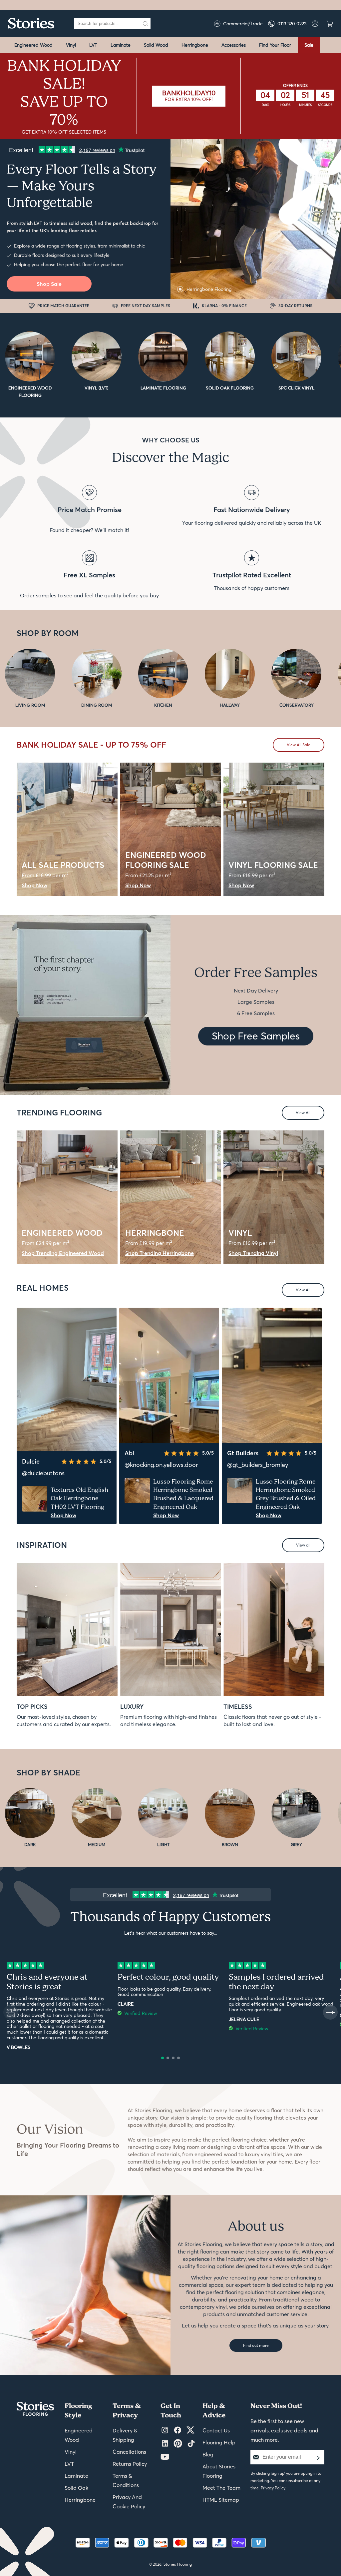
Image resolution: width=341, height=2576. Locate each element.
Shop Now (63, 1515)
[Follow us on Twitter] (190, 2430)
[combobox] (108, 24)
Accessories (234, 45)
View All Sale (299, 745)
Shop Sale (49, 284)
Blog (208, 2454)
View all (303, 1545)
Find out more (256, 2345)
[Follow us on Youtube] (165, 2457)
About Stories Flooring (219, 2471)
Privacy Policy (273, 2488)
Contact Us (216, 2430)
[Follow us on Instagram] (165, 2430)
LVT (93, 45)
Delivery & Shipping (125, 2435)
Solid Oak (76, 2488)
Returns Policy (130, 2464)
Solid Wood (156, 45)
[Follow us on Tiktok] (191, 2444)
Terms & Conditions (126, 2480)
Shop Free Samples (256, 1036)
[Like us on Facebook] (178, 2430)
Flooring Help (219, 2442)
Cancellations (129, 2452)
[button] (163, 2058)
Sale (309, 45)
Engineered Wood (33, 45)
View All (303, 1113)
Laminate (121, 45)
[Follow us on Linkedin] (165, 2444)
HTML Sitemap (221, 2500)
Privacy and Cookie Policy (129, 2502)
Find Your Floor (275, 45)
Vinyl (71, 45)
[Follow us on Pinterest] (178, 2444)
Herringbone (195, 45)
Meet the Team (221, 2488)
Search (146, 24)
